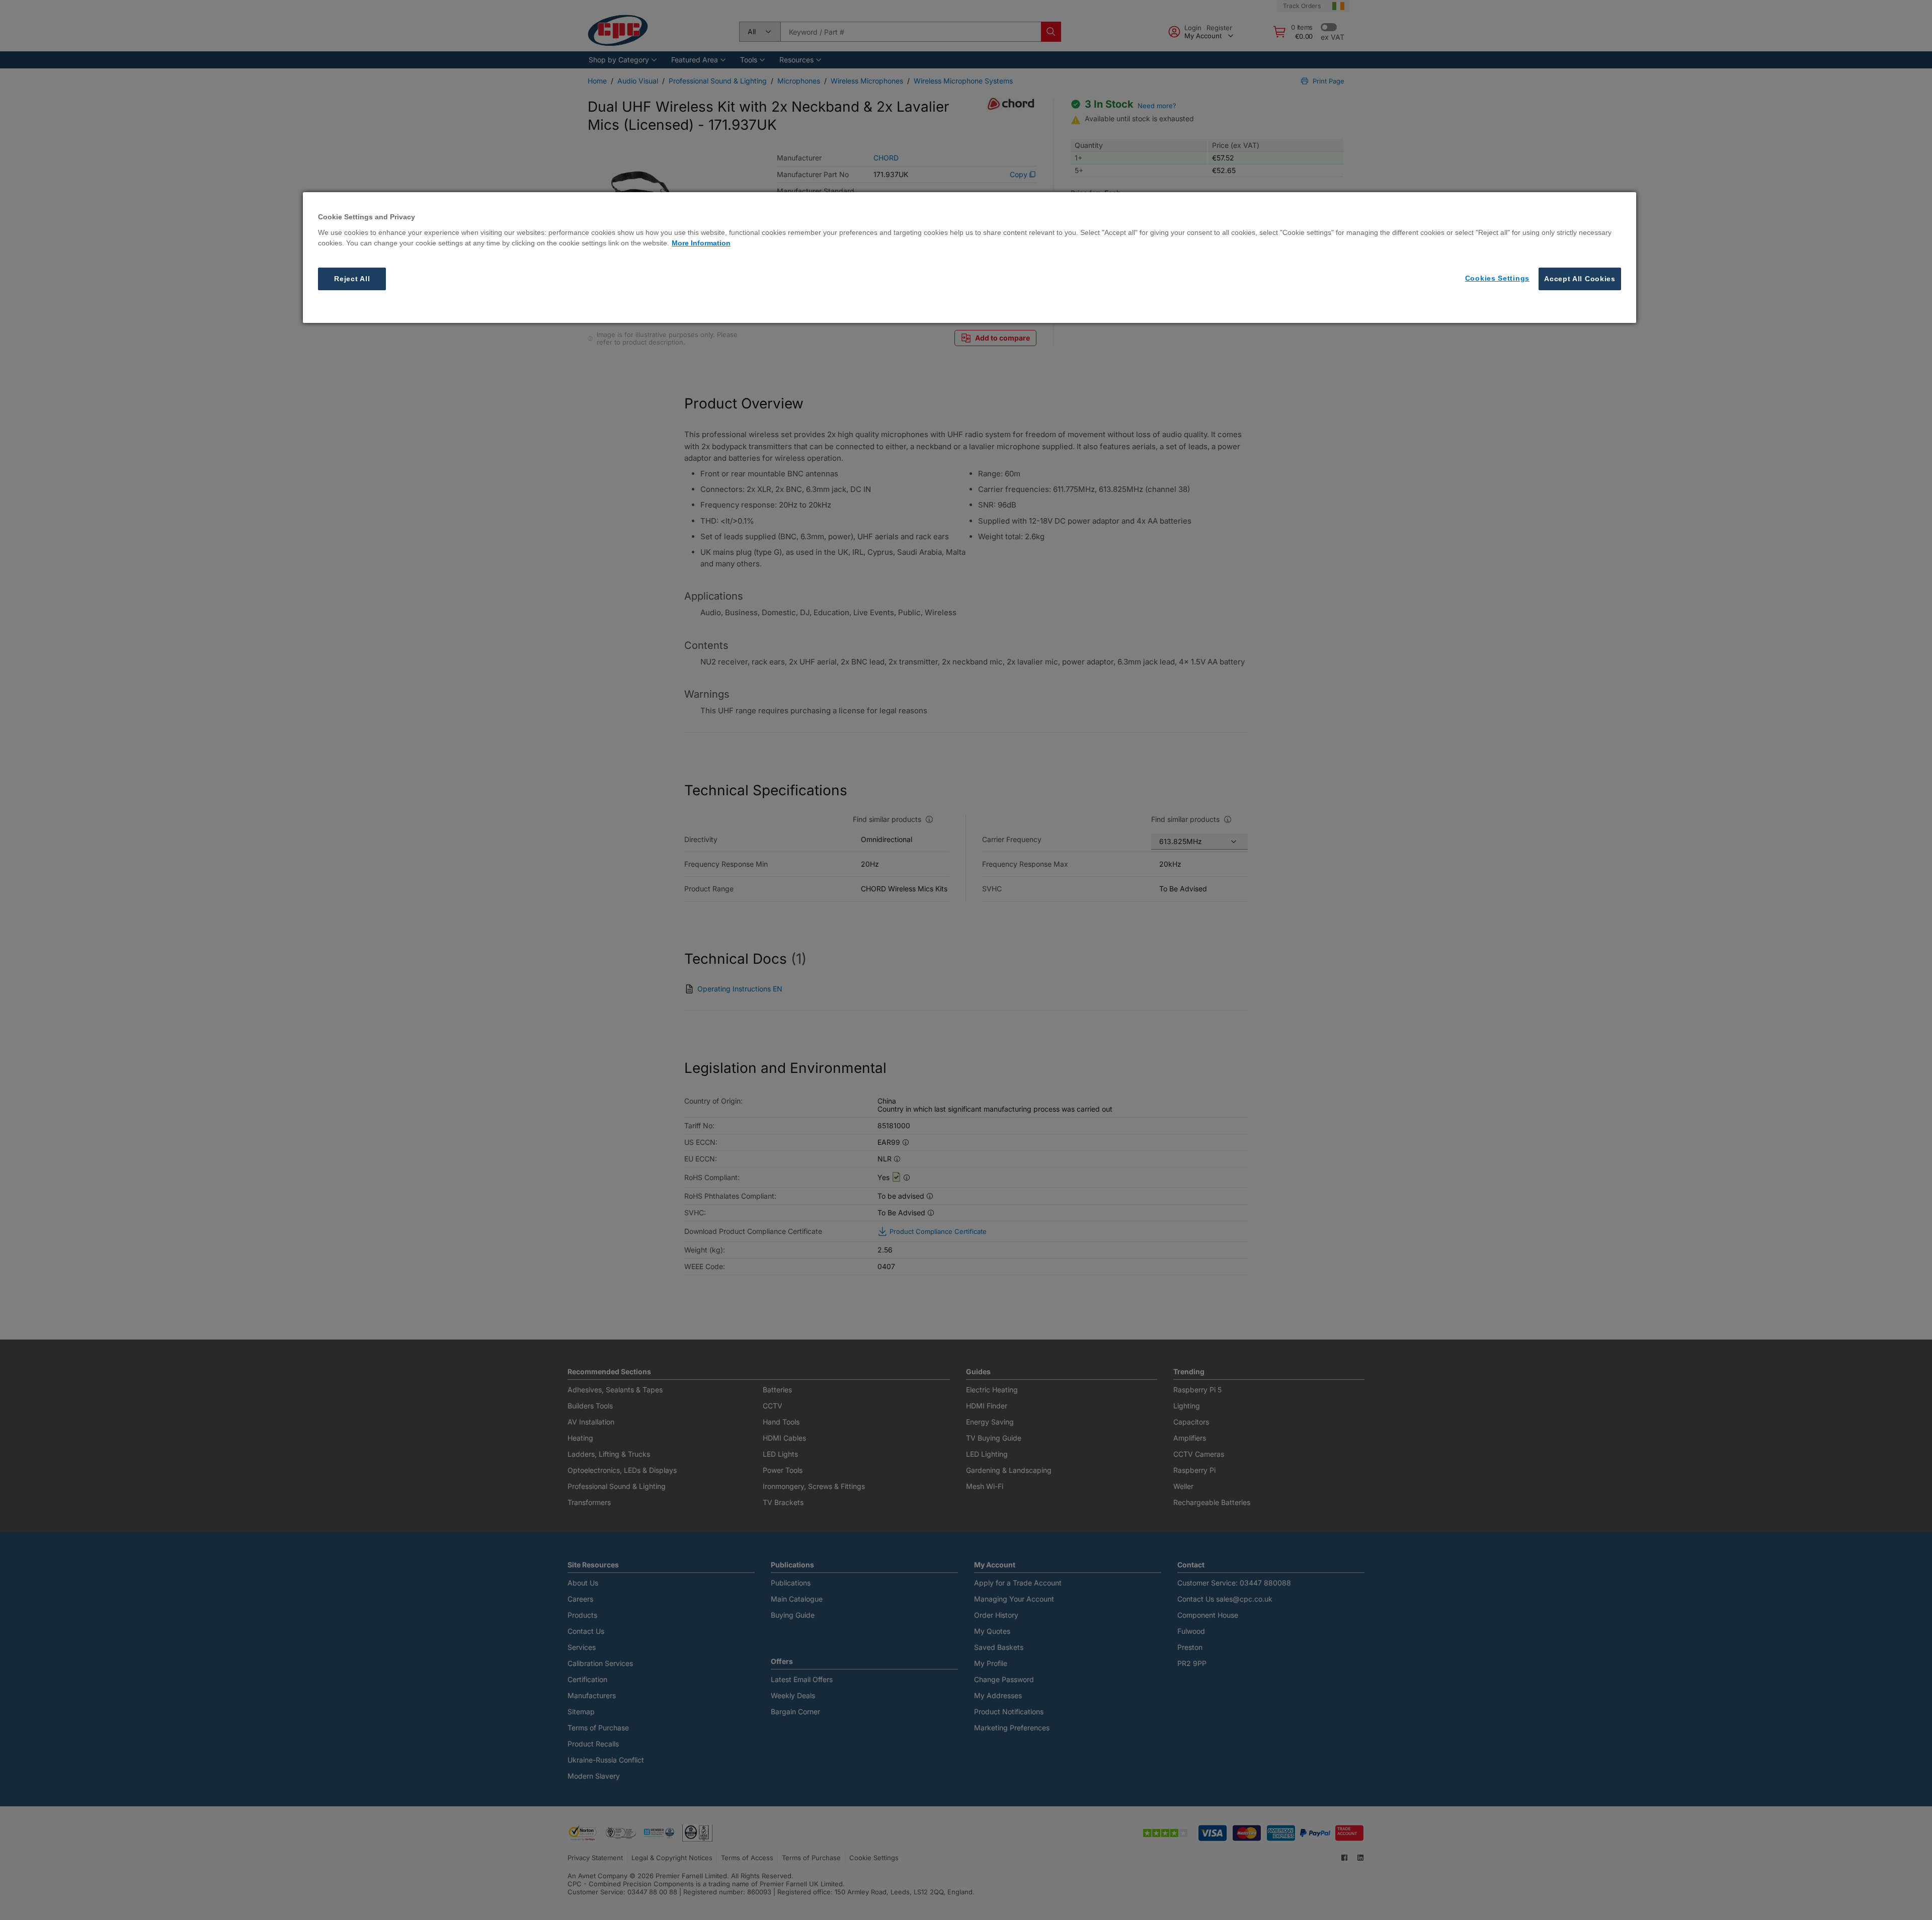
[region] (970, 258)
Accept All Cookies (1580, 278)
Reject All (352, 278)
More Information (701, 242)
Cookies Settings (1497, 278)
